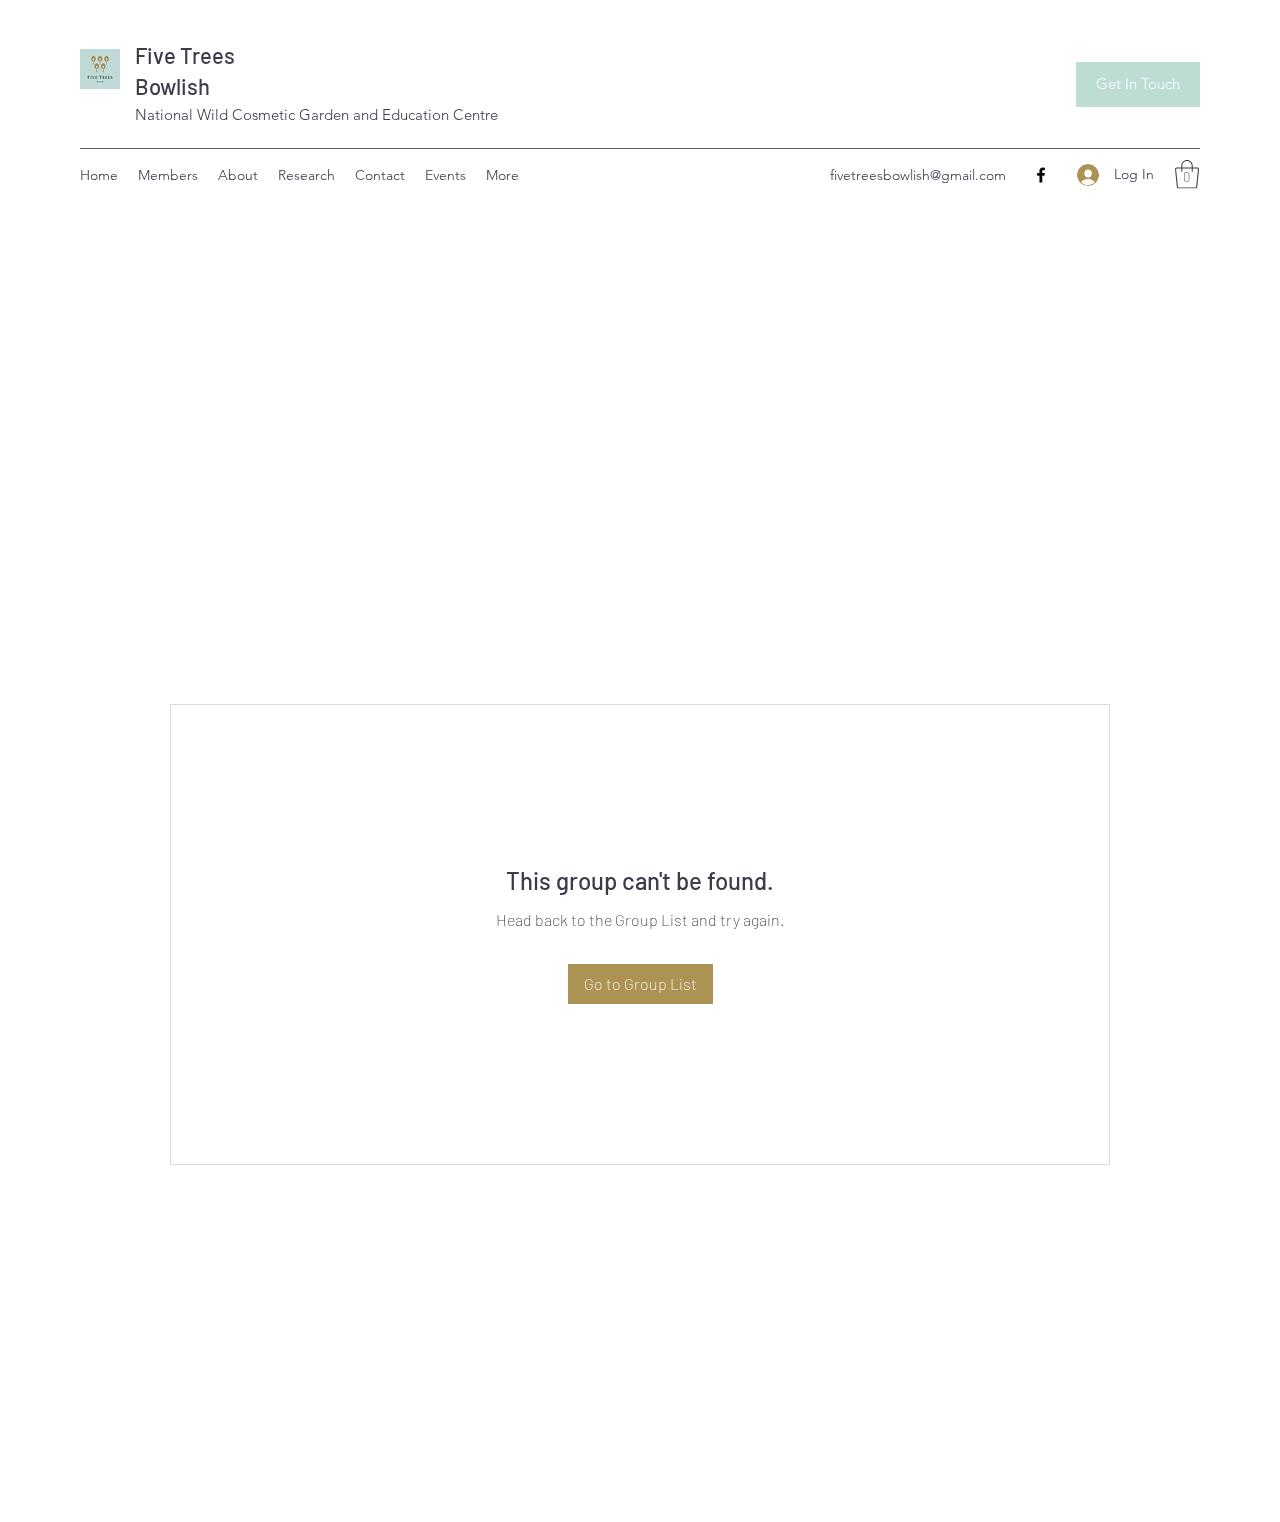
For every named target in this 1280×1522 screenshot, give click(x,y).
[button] (1187, 174)
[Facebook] (1041, 175)
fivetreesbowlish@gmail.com (918, 175)
